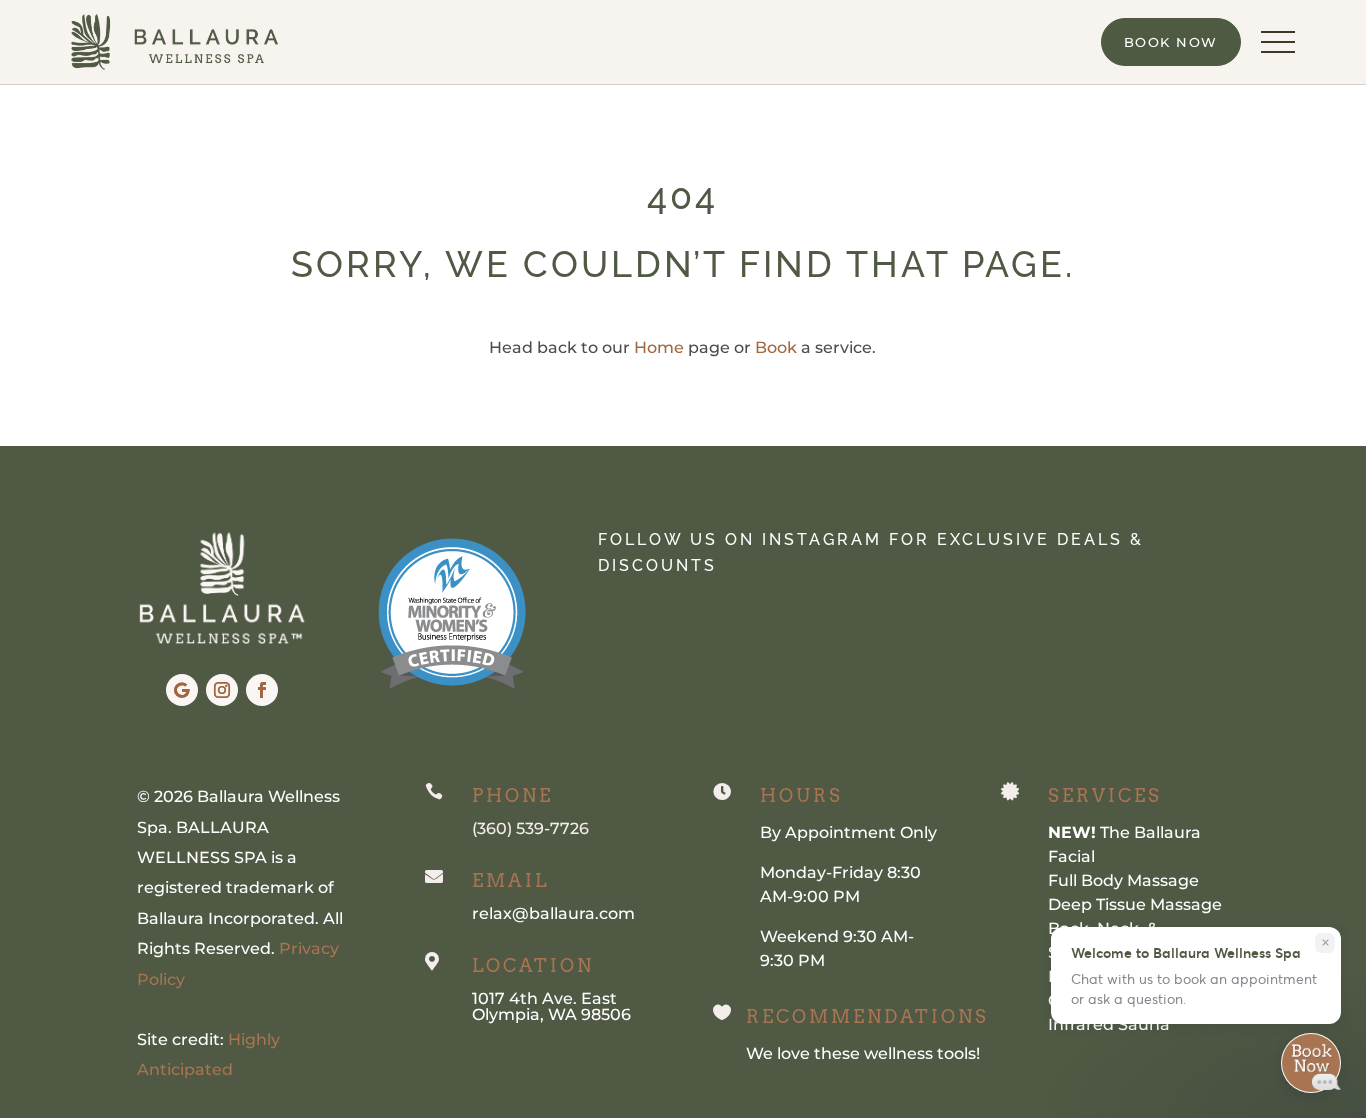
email (510, 880)
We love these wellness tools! (863, 1053)
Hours (801, 795)
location (533, 965)
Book (776, 347)
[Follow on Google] (182, 690)
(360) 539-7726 (530, 828)
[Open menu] (1278, 42)
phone (512, 795)
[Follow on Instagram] (222, 690)
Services (1105, 795)
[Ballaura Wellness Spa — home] (174, 42)
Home (659, 347)
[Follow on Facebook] (262, 690)
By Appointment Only (848, 832)
